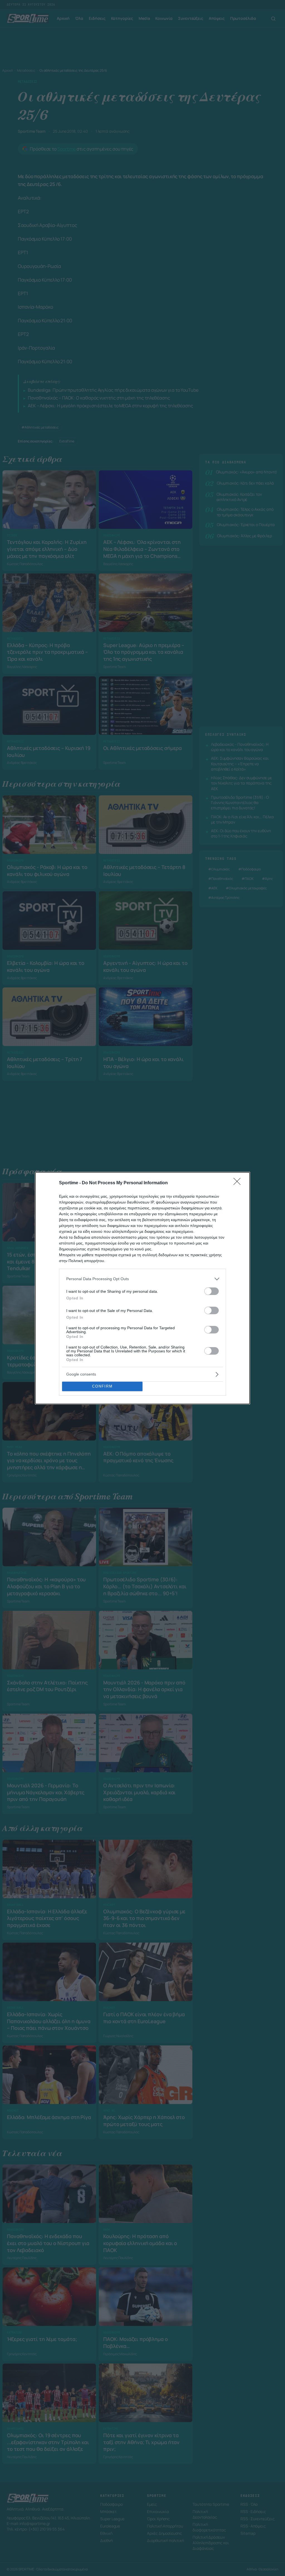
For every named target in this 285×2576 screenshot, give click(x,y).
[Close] (239, 1183)
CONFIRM (102, 1386)
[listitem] (142, 1279)
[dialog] (142, 1288)
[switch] (212, 1291)
